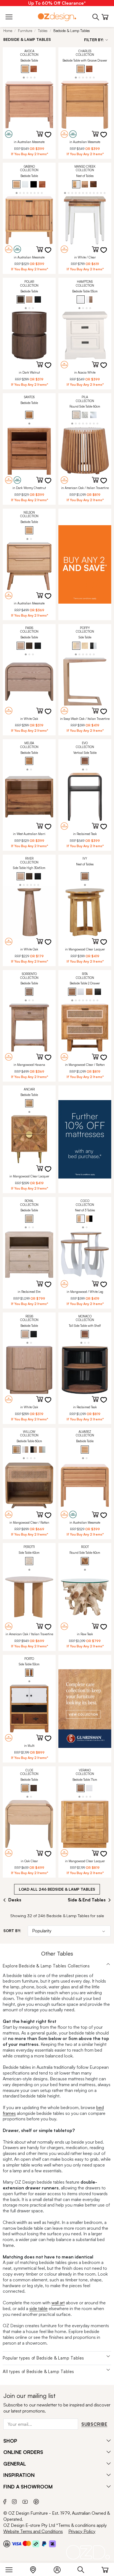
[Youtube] (25, 2501)
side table (38, 2308)
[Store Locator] (36, 2569)
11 (101, 193)
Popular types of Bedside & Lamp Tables (43, 2358)
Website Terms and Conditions (33, 2531)
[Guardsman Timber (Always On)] (85, 1709)
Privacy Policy (82, 2531)
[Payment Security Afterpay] (36, 2543)
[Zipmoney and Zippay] (52, 2543)
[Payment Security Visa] (16, 2544)
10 (98, 193)
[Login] (60, 2569)
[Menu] (12, 2569)
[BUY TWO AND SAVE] (85, 564)
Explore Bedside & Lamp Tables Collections (46, 1966)
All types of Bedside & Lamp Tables (38, 2372)
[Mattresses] (85, 1139)
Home (8, 31)
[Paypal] (44, 2543)
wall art (58, 2303)
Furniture (25, 31)
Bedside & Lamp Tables (72, 31)
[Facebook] (5, 2501)
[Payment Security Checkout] (7, 2543)
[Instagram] (14, 2501)
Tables (43, 31)
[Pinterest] (36, 2501)
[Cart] (105, 2569)
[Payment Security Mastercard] (27, 2543)
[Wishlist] (51, 138)
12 (105, 193)
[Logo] (57, 17)
